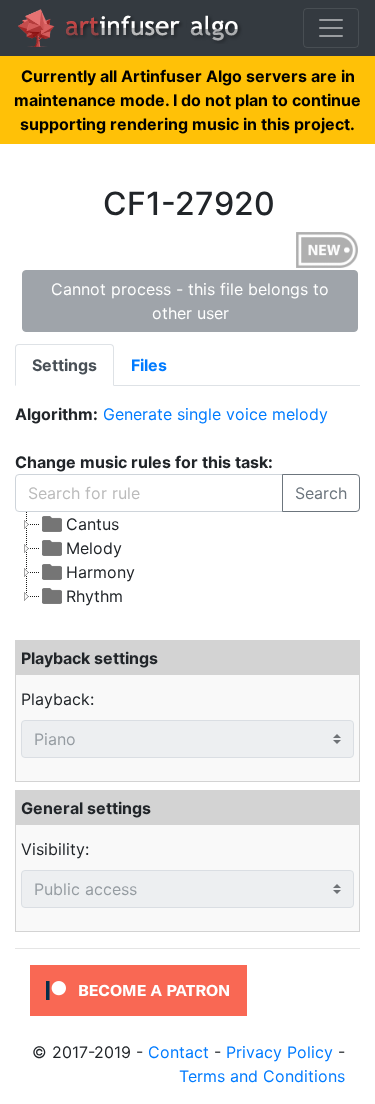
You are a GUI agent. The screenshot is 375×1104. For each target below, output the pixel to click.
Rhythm (94, 596)
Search (321, 493)
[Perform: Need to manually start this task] (327, 249)
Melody (94, 548)
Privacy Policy (279, 1052)
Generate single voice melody (215, 414)
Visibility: (55, 849)
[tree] (187, 560)
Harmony (100, 572)
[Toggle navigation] (331, 28)
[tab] (64, 365)
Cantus (92, 524)
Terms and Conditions (262, 1076)
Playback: (57, 699)
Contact (178, 1052)
